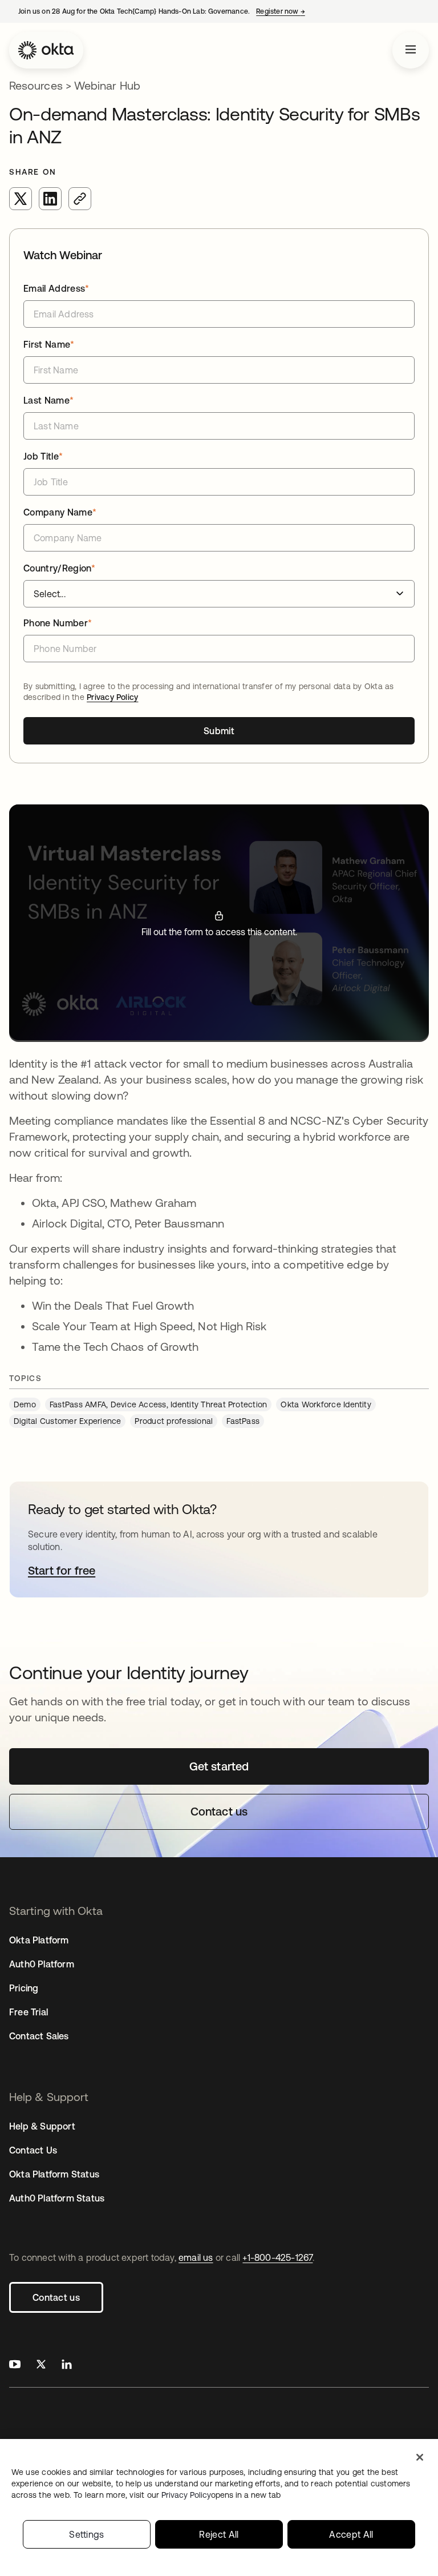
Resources (36, 85)
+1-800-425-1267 (277, 2257)
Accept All (351, 2534)
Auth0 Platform (42, 1964)
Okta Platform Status (54, 2174)
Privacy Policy (112, 697)
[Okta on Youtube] (15, 2366)
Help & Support (42, 2126)
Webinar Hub (107, 85)
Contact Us (33, 2150)
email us (196, 2257)
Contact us (56, 2297)
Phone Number (58, 623)
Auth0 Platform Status (57, 2198)
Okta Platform (39, 1940)
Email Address (56, 288)
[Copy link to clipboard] (80, 199)
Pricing (24, 1988)
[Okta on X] (41, 2366)
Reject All (219, 2534)
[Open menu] (411, 50)
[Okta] (46, 50)
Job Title (43, 456)
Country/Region (60, 568)
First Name (49, 344)
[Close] (420, 2457)
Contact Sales (39, 2036)
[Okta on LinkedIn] (67, 2366)
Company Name (60, 512)
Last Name (48, 400)
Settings (87, 2534)
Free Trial (29, 2012)
